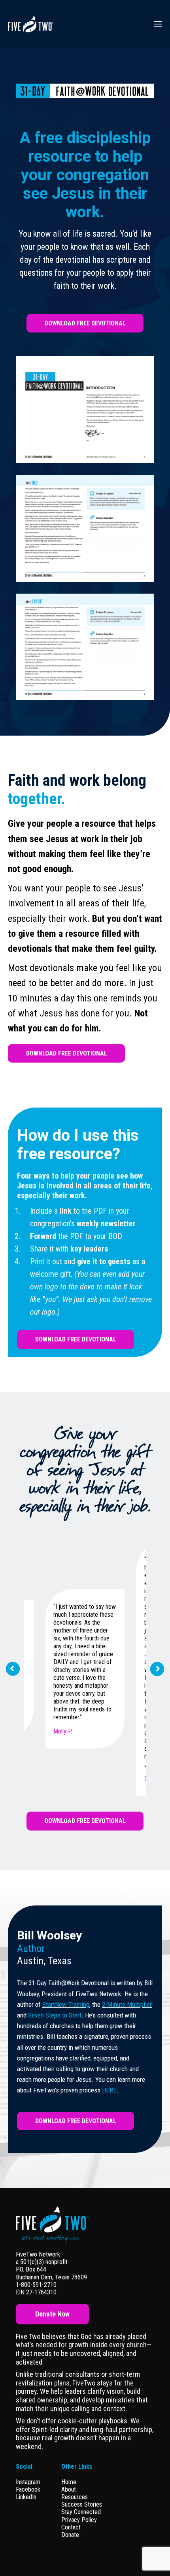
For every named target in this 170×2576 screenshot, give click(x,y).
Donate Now (52, 2314)
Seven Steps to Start (55, 2015)
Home (69, 2482)
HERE (109, 2090)
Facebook (28, 2489)
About (69, 2489)
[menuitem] (82, 2482)
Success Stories (82, 2504)
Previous (13, 1669)
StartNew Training (66, 2004)
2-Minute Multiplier (127, 2004)
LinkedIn (26, 2497)
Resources (75, 2497)
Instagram (28, 2482)
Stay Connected (81, 2512)
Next (158, 1669)
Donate (70, 2535)
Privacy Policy (79, 2520)
